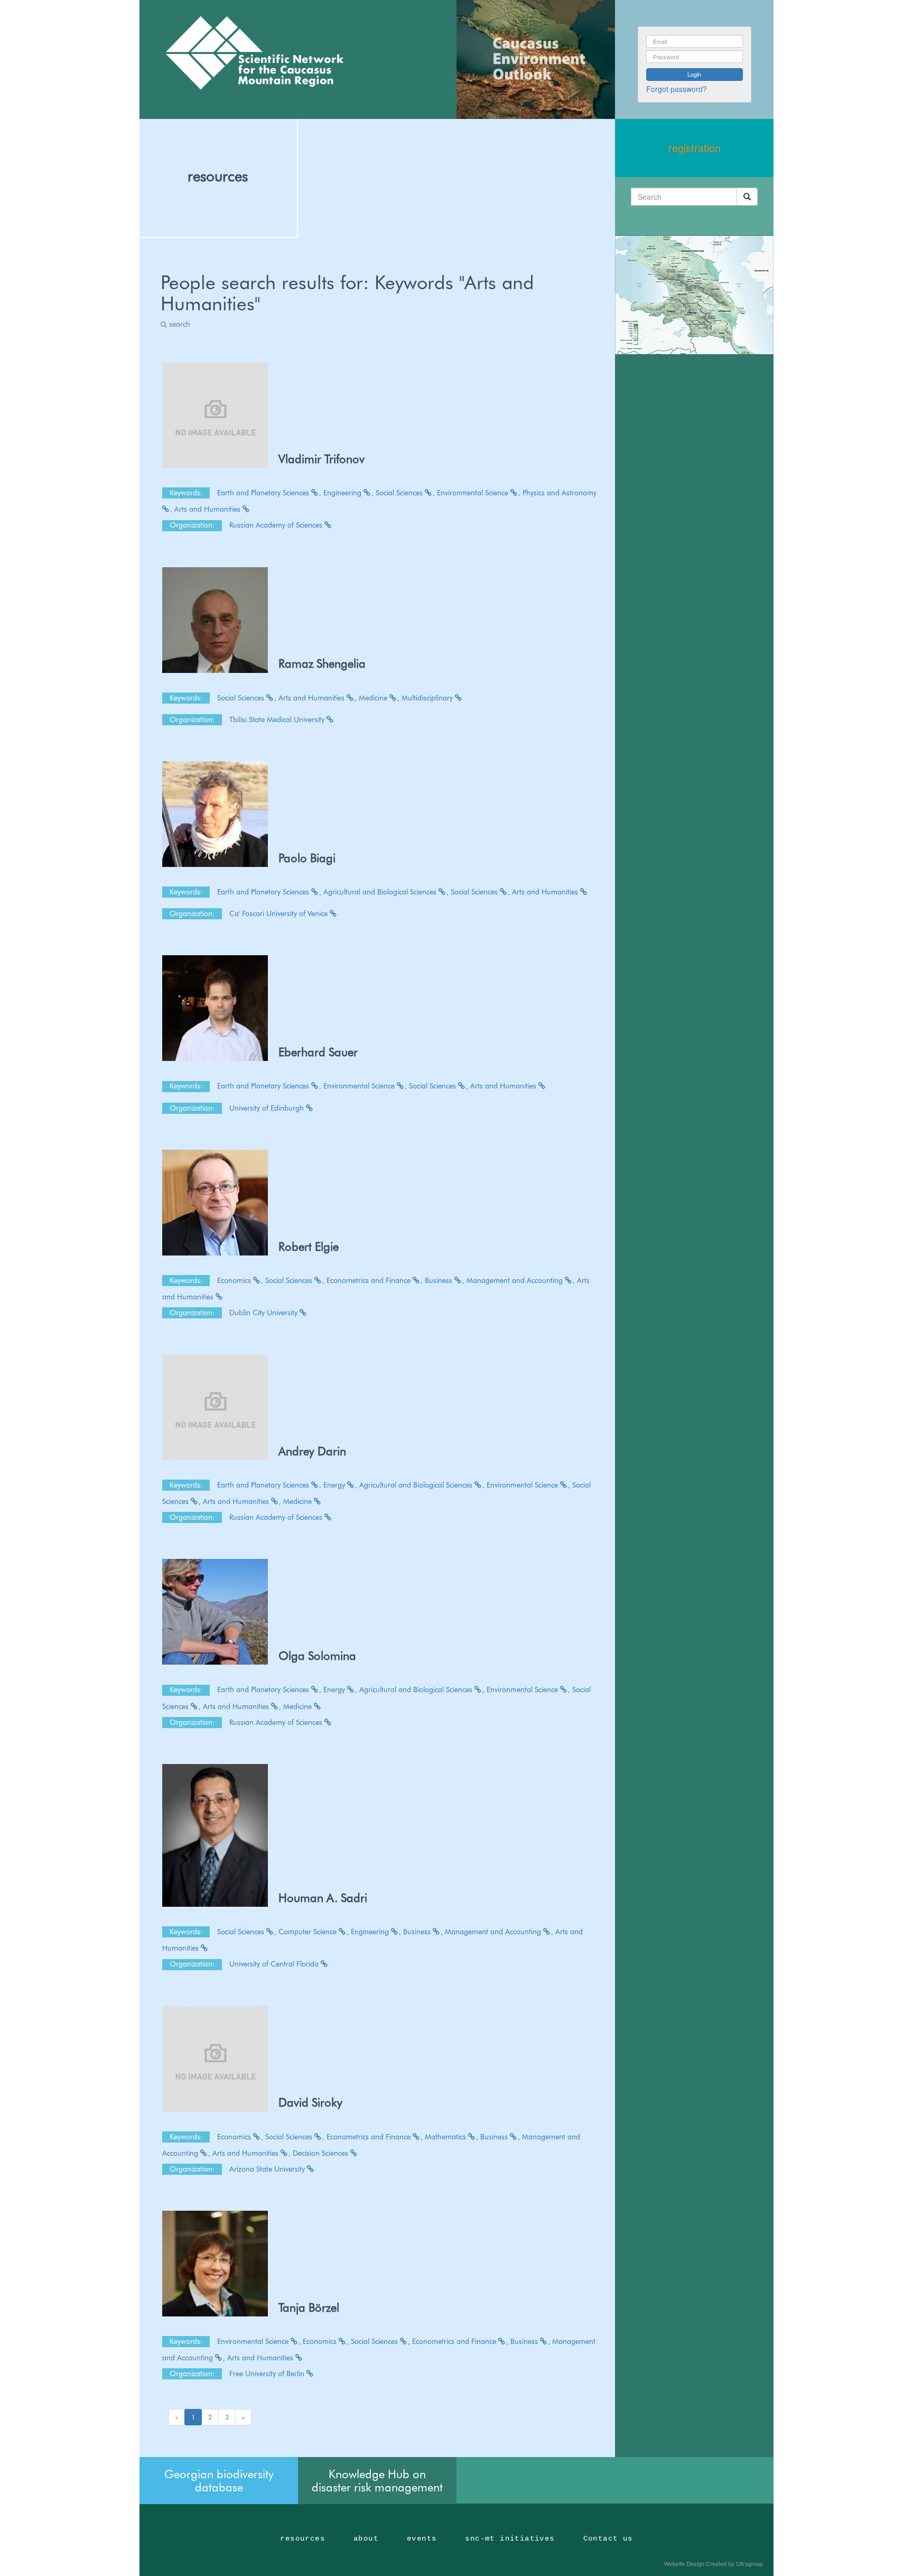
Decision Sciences (322, 2153)
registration (695, 148)
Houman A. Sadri (323, 1898)
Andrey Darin (312, 1451)
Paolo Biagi (307, 858)
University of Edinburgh (268, 1108)
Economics (235, 1280)
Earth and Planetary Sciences (264, 493)
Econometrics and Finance (370, 1280)
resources (218, 176)
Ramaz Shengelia (322, 663)
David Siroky (310, 2102)
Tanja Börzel (309, 2307)
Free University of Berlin (268, 2374)
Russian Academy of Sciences (277, 525)
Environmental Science (474, 493)
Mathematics (446, 2137)
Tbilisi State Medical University (278, 719)
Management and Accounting (516, 1280)
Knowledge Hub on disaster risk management (377, 2480)
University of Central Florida (275, 1964)
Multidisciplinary (428, 698)
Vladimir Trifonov (322, 459)
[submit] (747, 197)
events (422, 2538)
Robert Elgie (309, 1247)
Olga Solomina (317, 1656)
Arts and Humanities (208, 509)
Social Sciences (400, 493)
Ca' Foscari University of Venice (280, 913)
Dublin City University (264, 1313)
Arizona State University (268, 2169)
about (366, 2538)
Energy (335, 1485)
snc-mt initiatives (510, 2538)
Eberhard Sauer (318, 1052)
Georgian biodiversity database (219, 2480)
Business (440, 1280)
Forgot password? (677, 89)
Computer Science (309, 1932)
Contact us (608, 2538)
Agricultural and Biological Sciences (381, 892)
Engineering (343, 493)
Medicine (374, 698)
